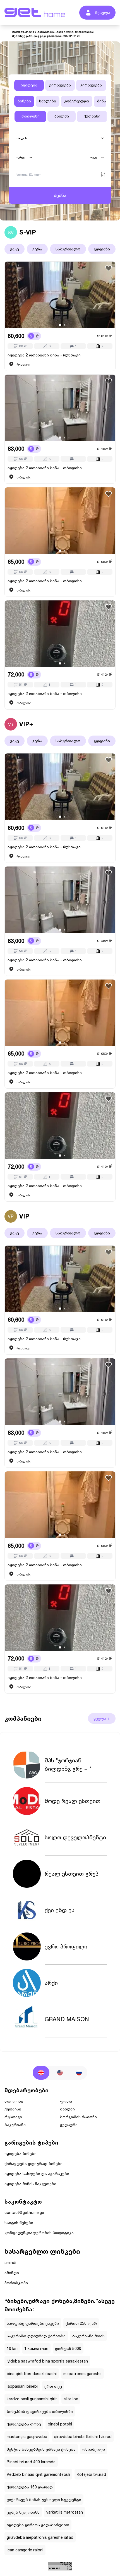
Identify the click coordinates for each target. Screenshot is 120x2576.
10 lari (12, 2348)
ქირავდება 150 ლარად (30, 2487)
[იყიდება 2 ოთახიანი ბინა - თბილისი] (60, 408)
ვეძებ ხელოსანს (23, 2512)
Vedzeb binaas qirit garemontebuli (38, 2474)
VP (11, 1216)
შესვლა (103, 12)
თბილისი (31, 116)
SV (11, 232)
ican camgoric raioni (25, 2550)
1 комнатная (36, 2348)
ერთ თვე (53, 2386)
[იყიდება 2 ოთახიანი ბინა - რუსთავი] (60, 295)
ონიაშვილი (94, 2449)
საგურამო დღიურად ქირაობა (36, 2336)
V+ (11, 724)
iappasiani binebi (22, 2386)
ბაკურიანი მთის (88, 2336)
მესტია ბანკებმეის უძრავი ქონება (41, 2449)
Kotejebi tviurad (91, 2474)
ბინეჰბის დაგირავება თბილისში (40, 2411)
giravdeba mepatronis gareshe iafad (40, 2537)
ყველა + (102, 1718)
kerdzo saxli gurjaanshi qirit (32, 2399)
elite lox (71, 2399)
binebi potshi (60, 2424)
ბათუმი (62, 116)
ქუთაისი (92, 116)
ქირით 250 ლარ (81, 2323)
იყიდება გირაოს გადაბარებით (38, 2525)
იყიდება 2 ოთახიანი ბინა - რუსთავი (44, 355)
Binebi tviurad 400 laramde (31, 2462)
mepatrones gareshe (82, 2374)
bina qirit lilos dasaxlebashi (32, 2374)
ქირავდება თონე (24, 2424)
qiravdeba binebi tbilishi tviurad (83, 2437)
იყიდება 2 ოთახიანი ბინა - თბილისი (45, 468)
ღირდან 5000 (68, 2348)
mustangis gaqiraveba (27, 2437)
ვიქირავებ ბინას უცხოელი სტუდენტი (44, 2499)
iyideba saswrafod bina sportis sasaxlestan (47, 2361)
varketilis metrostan (65, 2512)
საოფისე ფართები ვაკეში (33, 2323)
